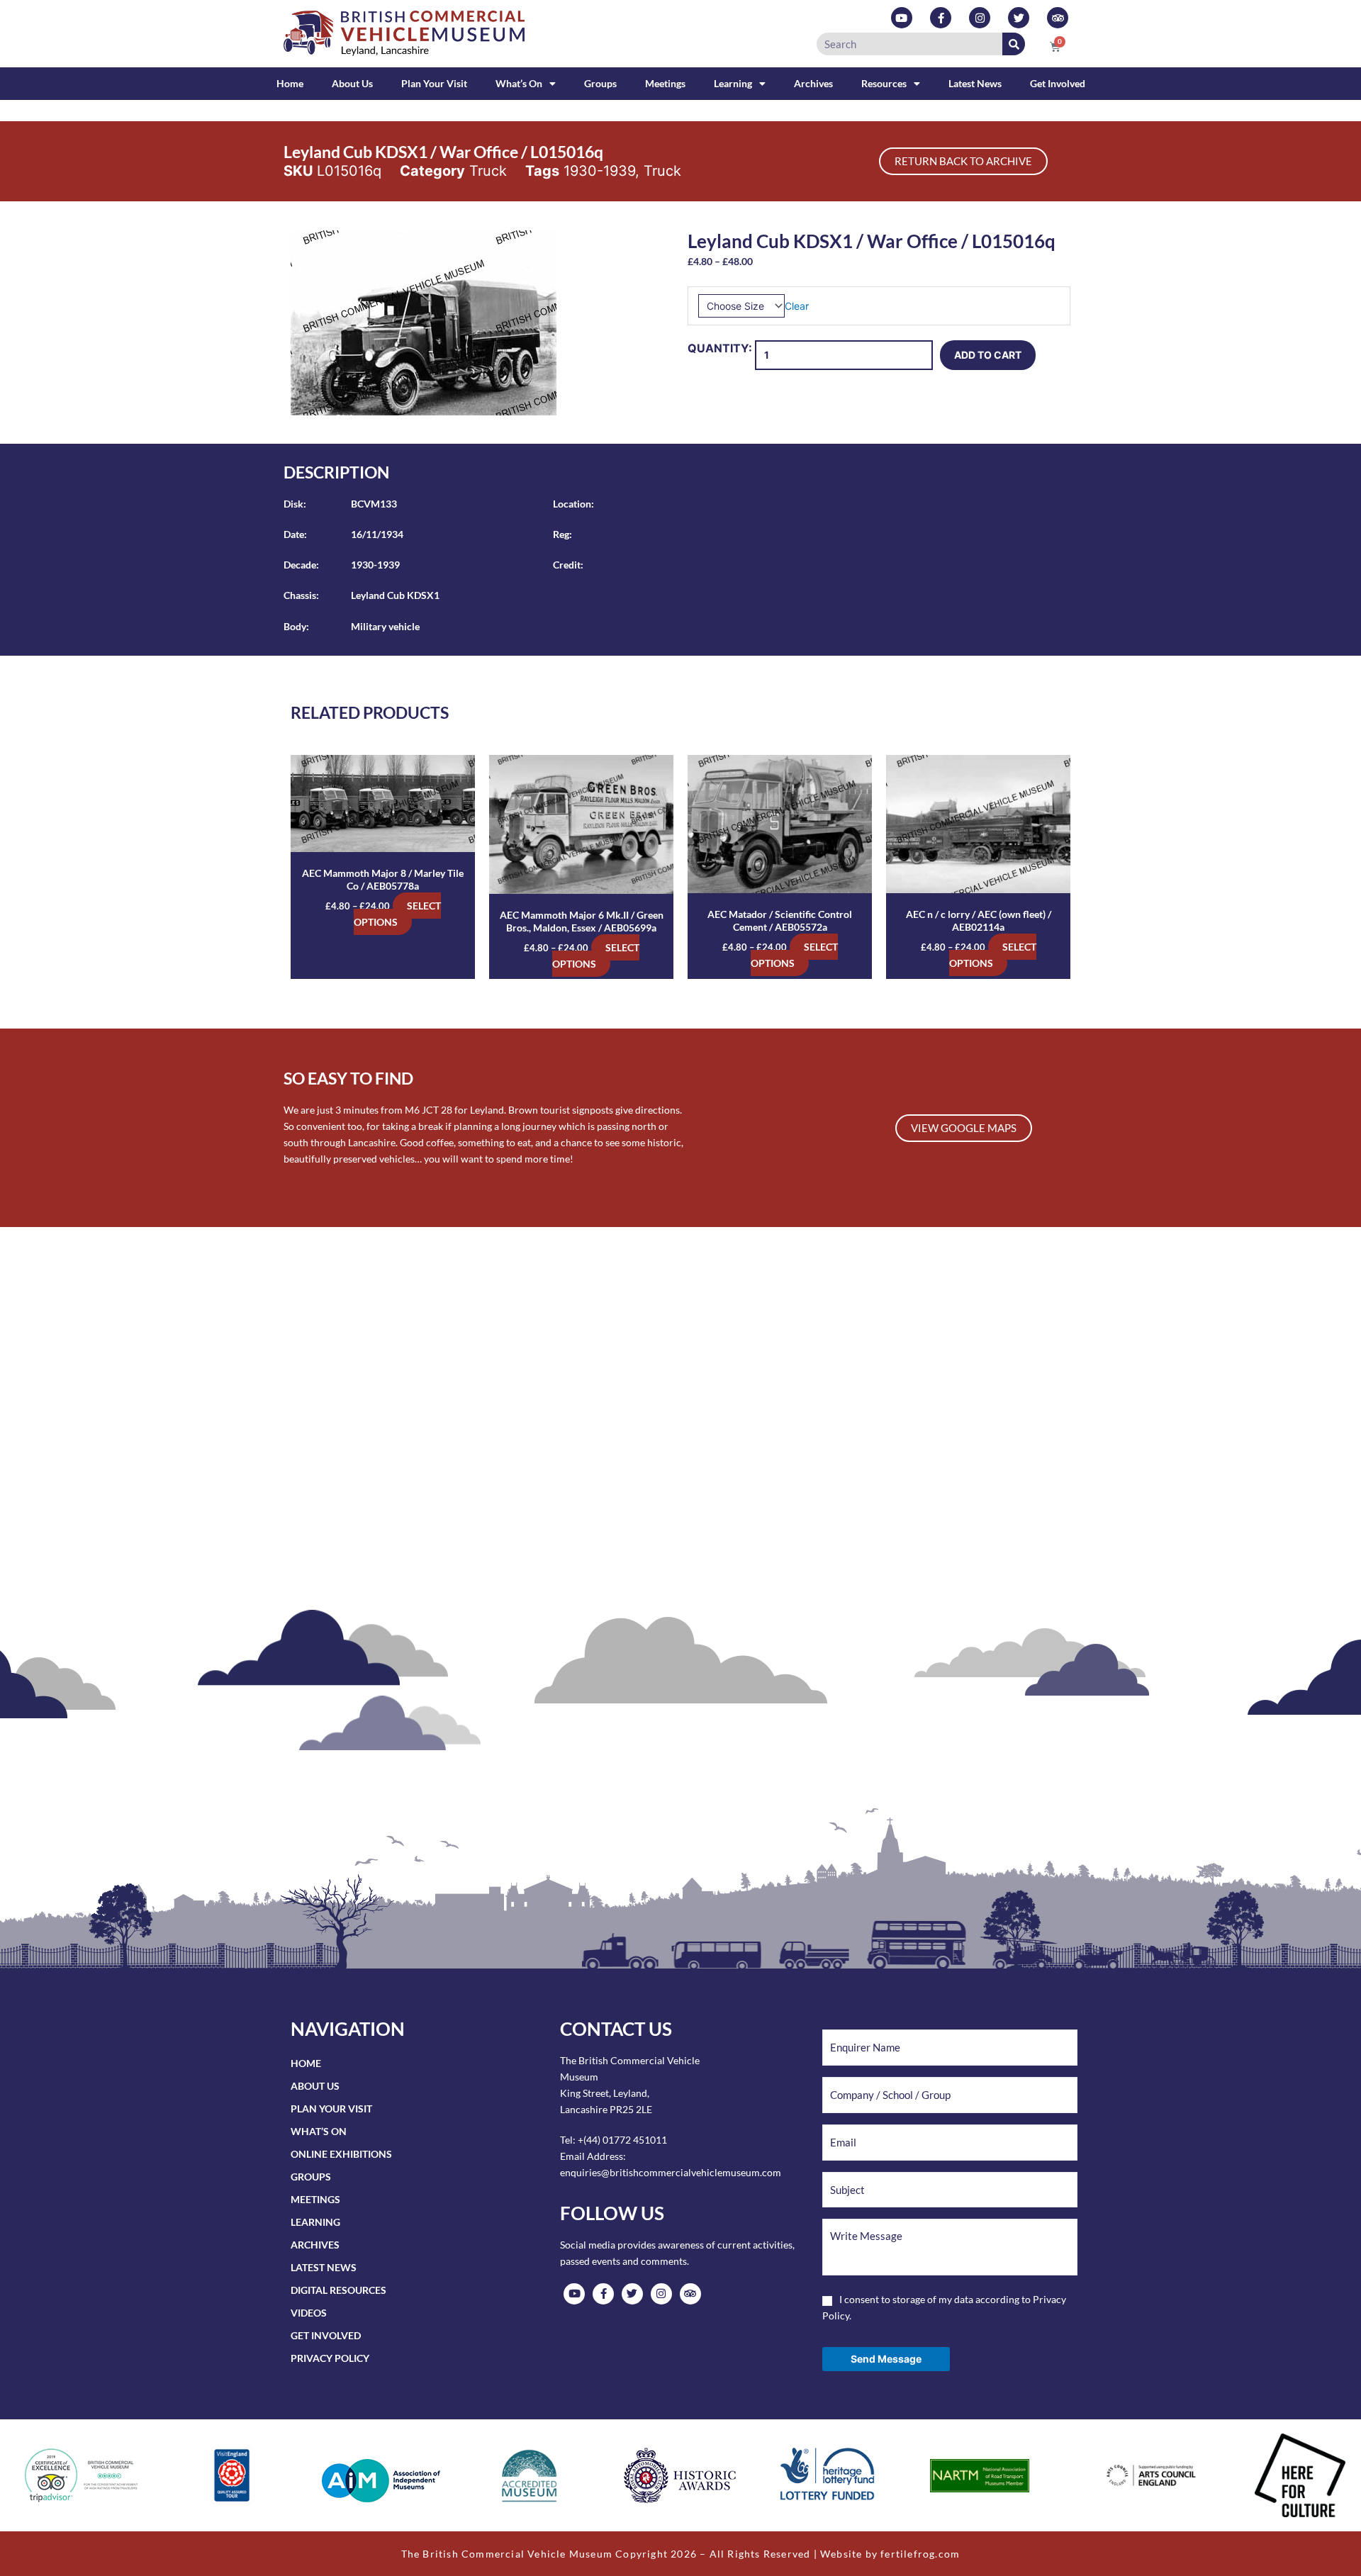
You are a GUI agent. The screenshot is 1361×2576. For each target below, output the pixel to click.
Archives (813, 83)
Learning (733, 83)
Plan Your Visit (434, 83)
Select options (397, 914)
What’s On (519, 83)
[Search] (1014, 44)
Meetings (665, 83)
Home (290, 83)
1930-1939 (599, 171)
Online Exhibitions (341, 2154)
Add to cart (988, 355)
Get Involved (1058, 83)
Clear (797, 306)
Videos (309, 2313)
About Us (352, 83)
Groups (600, 83)
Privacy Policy (330, 2358)
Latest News (975, 83)
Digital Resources (338, 2290)
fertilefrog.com (920, 2554)
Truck (488, 171)
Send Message (886, 2359)
